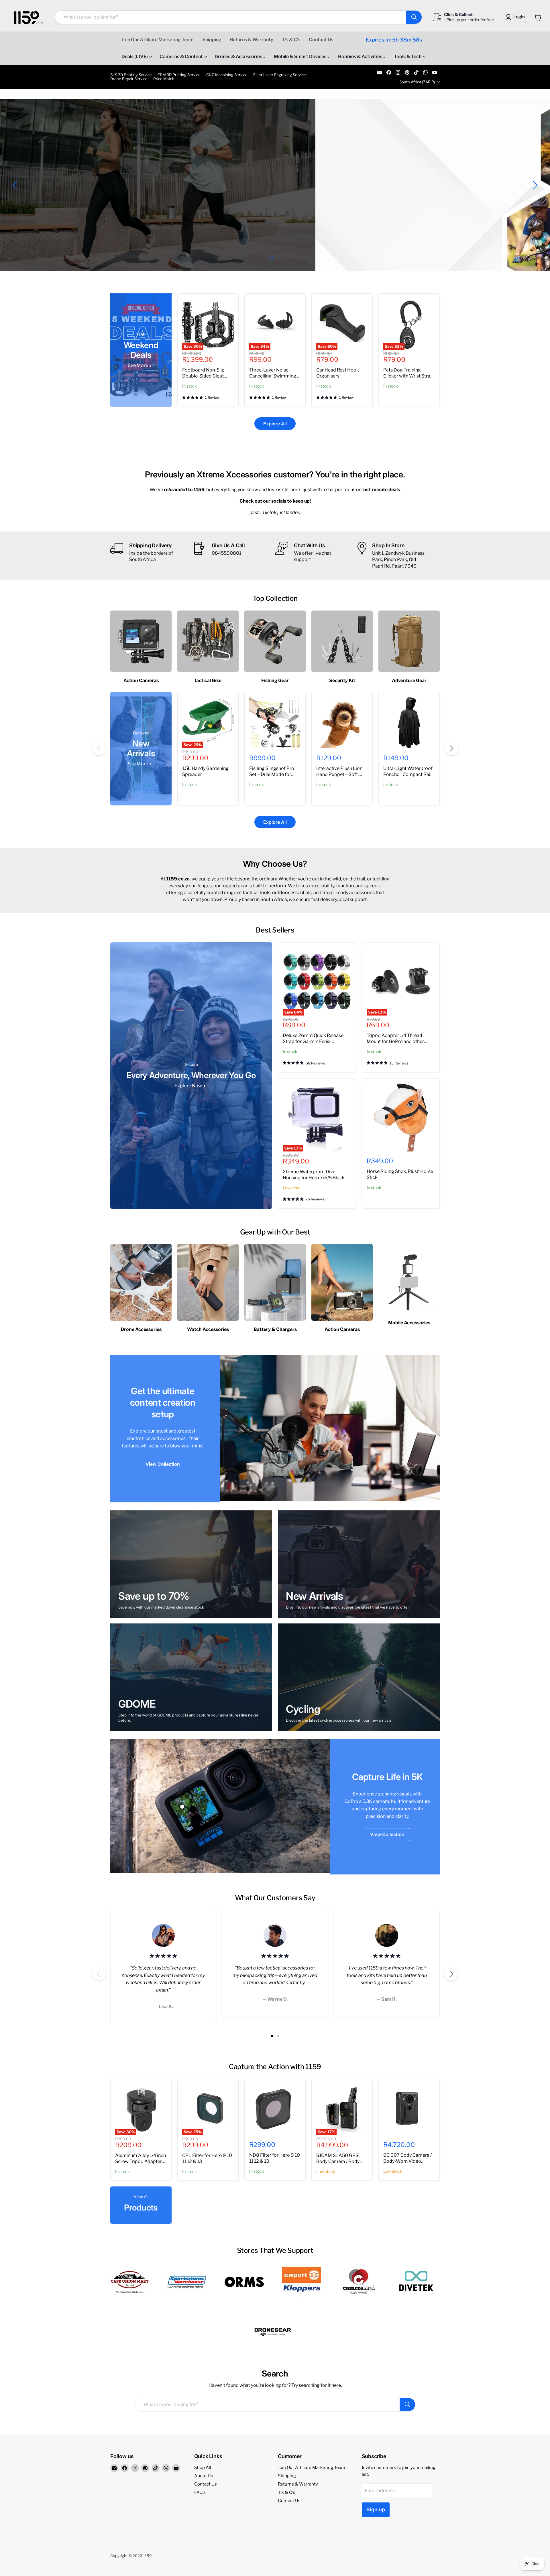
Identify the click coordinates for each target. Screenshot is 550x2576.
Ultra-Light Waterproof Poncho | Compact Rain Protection (408, 774)
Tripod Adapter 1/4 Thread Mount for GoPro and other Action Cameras (395, 1041)
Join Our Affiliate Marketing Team (158, 40)
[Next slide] (534, 185)
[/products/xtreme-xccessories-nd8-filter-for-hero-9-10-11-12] (275, 2109)
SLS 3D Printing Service (131, 75)
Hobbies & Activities (361, 57)
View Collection (163, 1464)
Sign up (376, 2509)
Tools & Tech (408, 57)
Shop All (203, 2468)
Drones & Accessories (239, 57)
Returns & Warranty (252, 40)
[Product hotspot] (182, 1807)
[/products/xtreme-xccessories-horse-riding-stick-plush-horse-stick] (401, 1117)
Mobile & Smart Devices (300, 57)
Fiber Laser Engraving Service (280, 75)
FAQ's (200, 2492)
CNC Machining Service (227, 75)
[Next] (451, 748)
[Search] (414, 17)
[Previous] (99, 748)
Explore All (275, 424)
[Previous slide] (16, 185)
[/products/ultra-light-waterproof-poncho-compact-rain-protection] (409, 722)
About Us (204, 2476)
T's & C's (291, 40)
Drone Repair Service (129, 79)
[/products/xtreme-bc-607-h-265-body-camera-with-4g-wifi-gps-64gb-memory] (409, 2109)
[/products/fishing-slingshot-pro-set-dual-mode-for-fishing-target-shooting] (275, 722)
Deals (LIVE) (135, 57)
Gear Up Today (55, 199)
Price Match (164, 79)
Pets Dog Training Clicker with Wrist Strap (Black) (408, 376)
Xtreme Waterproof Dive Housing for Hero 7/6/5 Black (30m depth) (314, 1178)
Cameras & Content (182, 57)
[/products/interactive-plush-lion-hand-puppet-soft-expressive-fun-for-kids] (342, 722)
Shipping (212, 40)
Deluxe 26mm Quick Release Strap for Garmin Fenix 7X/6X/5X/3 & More (313, 1041)
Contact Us (321, 40)
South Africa (417, 82)
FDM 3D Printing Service (179, 75)
